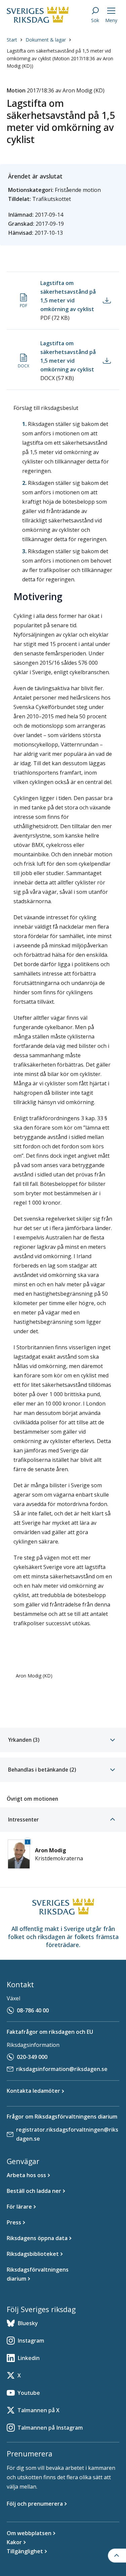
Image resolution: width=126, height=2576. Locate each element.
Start (12, 40)
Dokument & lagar (46, 40)
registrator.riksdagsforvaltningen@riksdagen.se (67, 2134)
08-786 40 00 (33, 2010)
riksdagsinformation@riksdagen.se (62, 2069)
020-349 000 (32, 2057)
